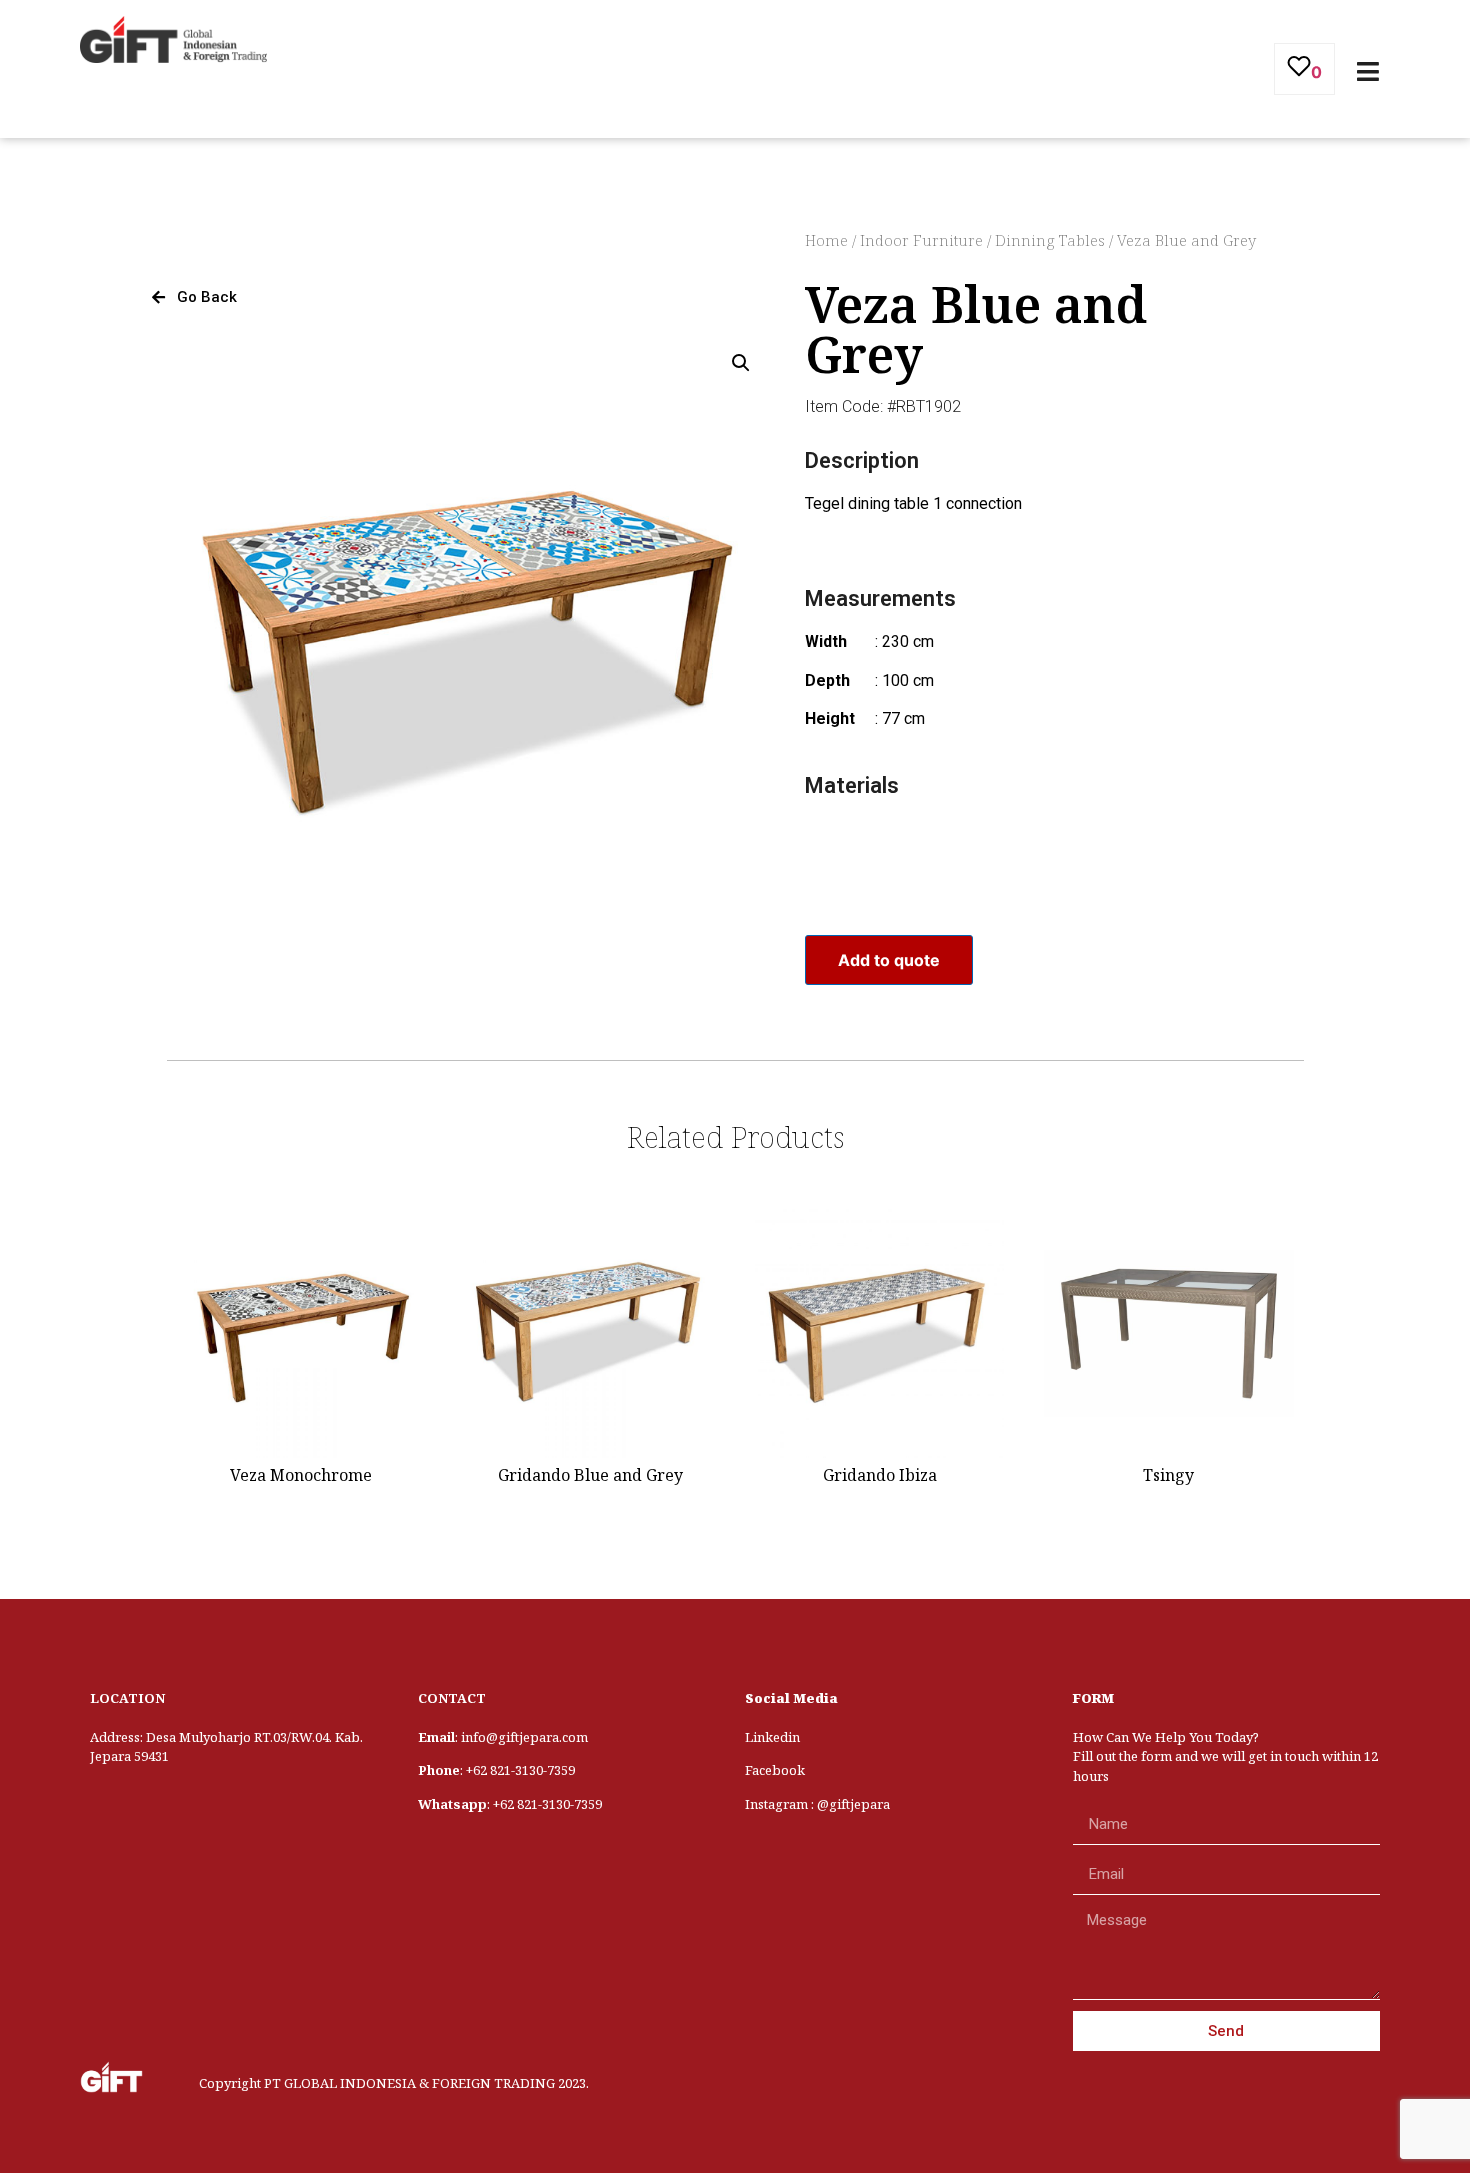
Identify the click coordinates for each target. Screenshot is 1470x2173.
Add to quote (889, 960)
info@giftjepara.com (524, 1737)
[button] (194, 297)
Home (826, 240)
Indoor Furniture (921, 240)
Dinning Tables (1050, 240)
